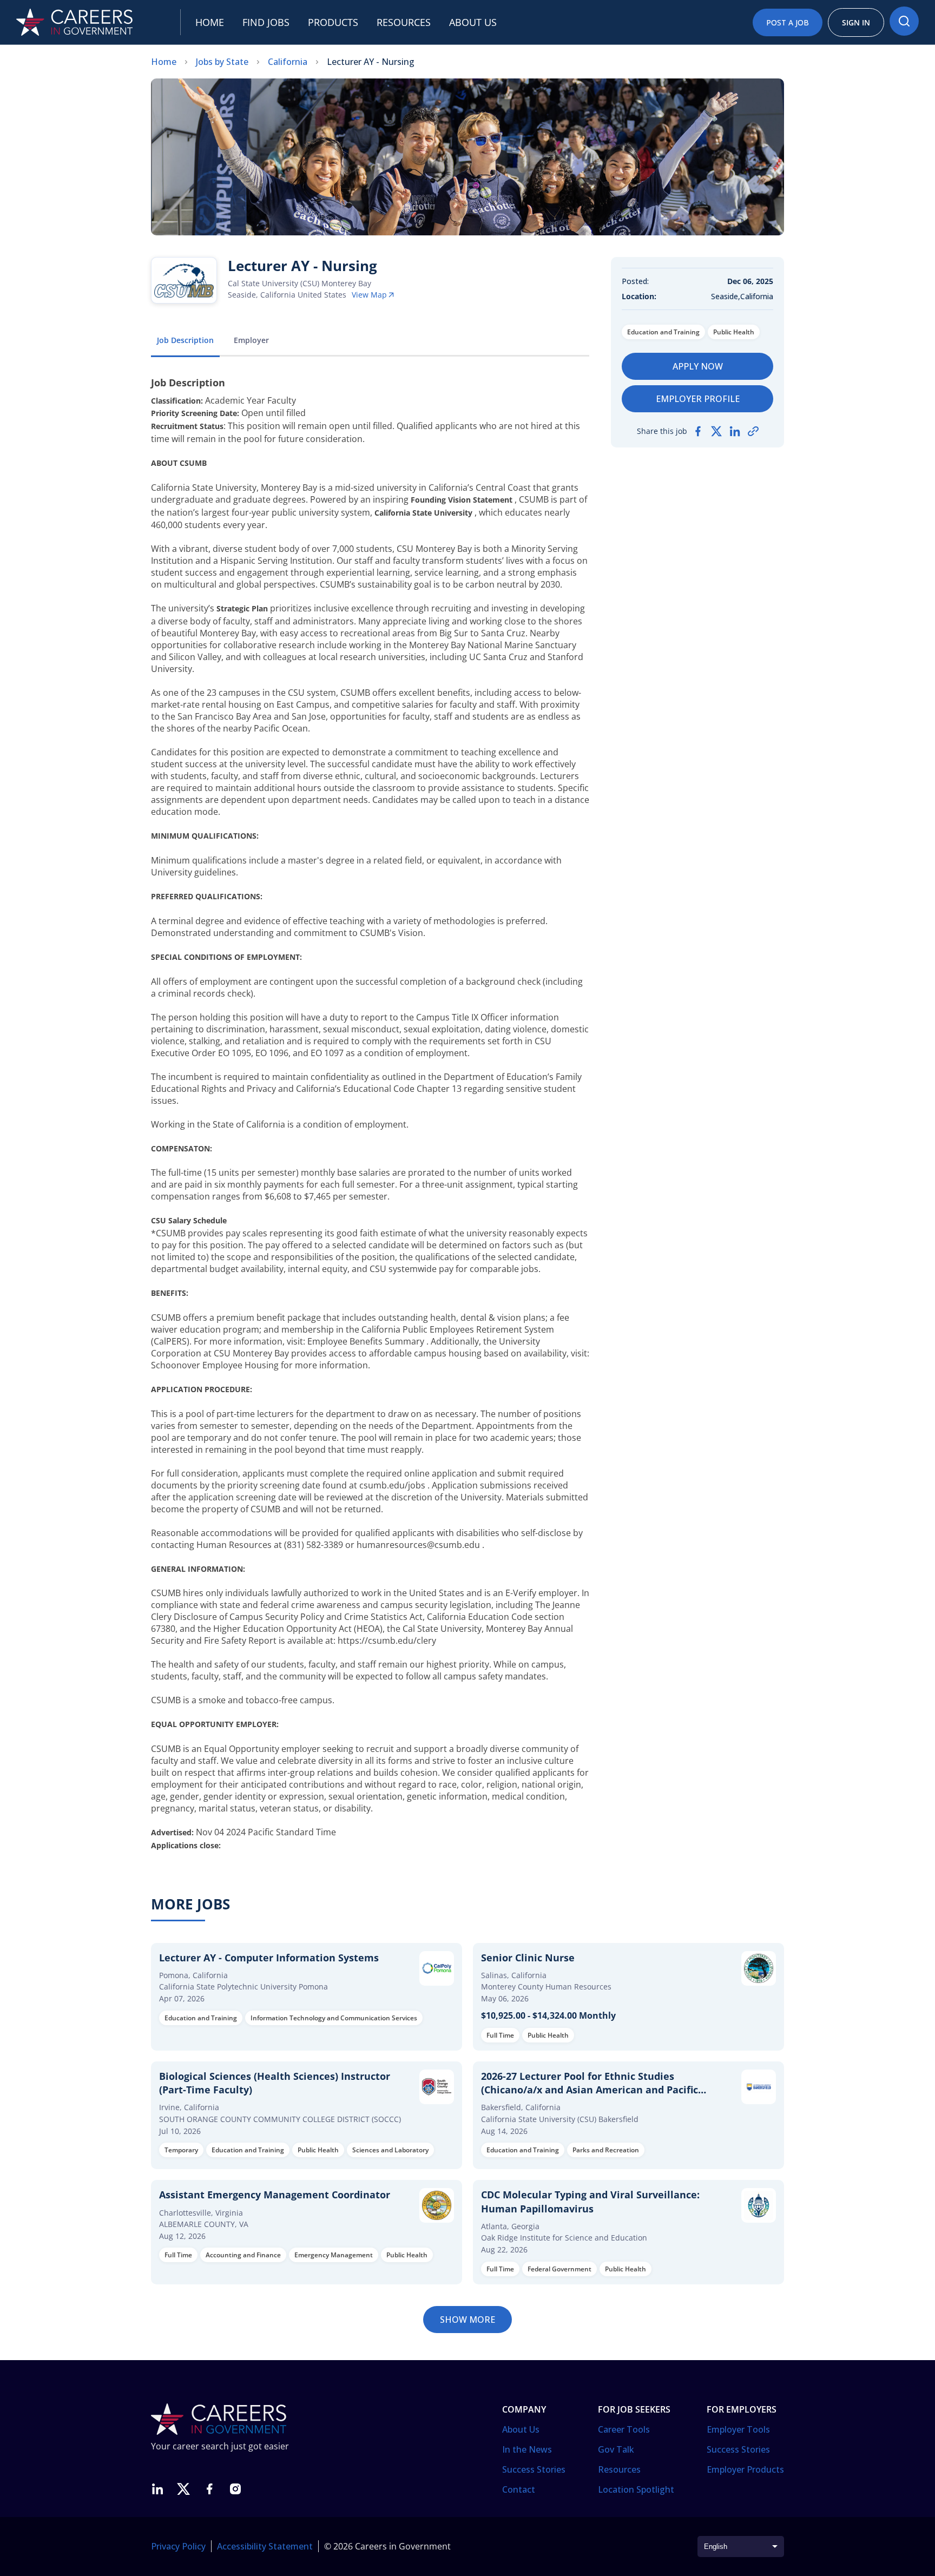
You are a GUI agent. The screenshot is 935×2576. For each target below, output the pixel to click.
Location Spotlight (636, 2489)
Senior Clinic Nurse (528, 1958)
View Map (369, 295)
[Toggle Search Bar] (904, 21)
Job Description (185, 340)
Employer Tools (738, 2429)
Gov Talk (616, 2449)
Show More (467, 2320)
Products (333, 22)
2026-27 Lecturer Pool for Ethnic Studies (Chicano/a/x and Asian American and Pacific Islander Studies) (590, 2090)
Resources (404, 22)
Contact (519, 2489)
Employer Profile (698, 399)
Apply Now (698, 366)
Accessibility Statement (265, 2546)
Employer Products (745, 2469)
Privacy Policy (178, 2546)
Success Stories (534, 2469)
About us (473, 22)
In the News (527, 2449)
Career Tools (624, 2429)
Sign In (856, 22)
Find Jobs (266, 22)
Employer (251, 340)
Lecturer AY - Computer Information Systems (269, 1958)
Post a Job (788, 22)
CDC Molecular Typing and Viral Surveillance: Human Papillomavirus (590, 2201)
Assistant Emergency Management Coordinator (275, 2195)
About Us (521, 2429)
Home (210, 22)
